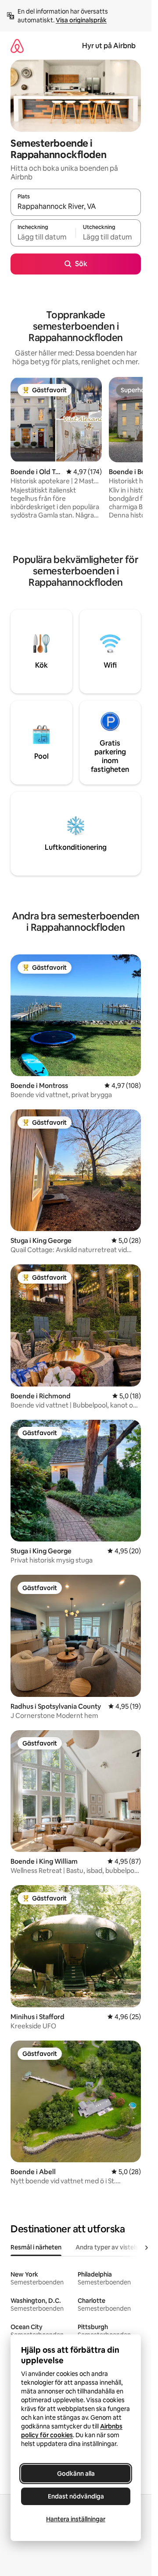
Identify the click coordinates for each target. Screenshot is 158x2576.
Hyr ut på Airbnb (109, 46)
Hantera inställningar (76, 2519)
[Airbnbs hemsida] (17, 46)
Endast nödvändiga (76, 2496)
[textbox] (43, 237)
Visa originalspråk (81, 20)
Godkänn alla (76, 2474)
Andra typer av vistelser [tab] (110, 2247)
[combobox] (76, 206)
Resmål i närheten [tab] (36, 2247)
